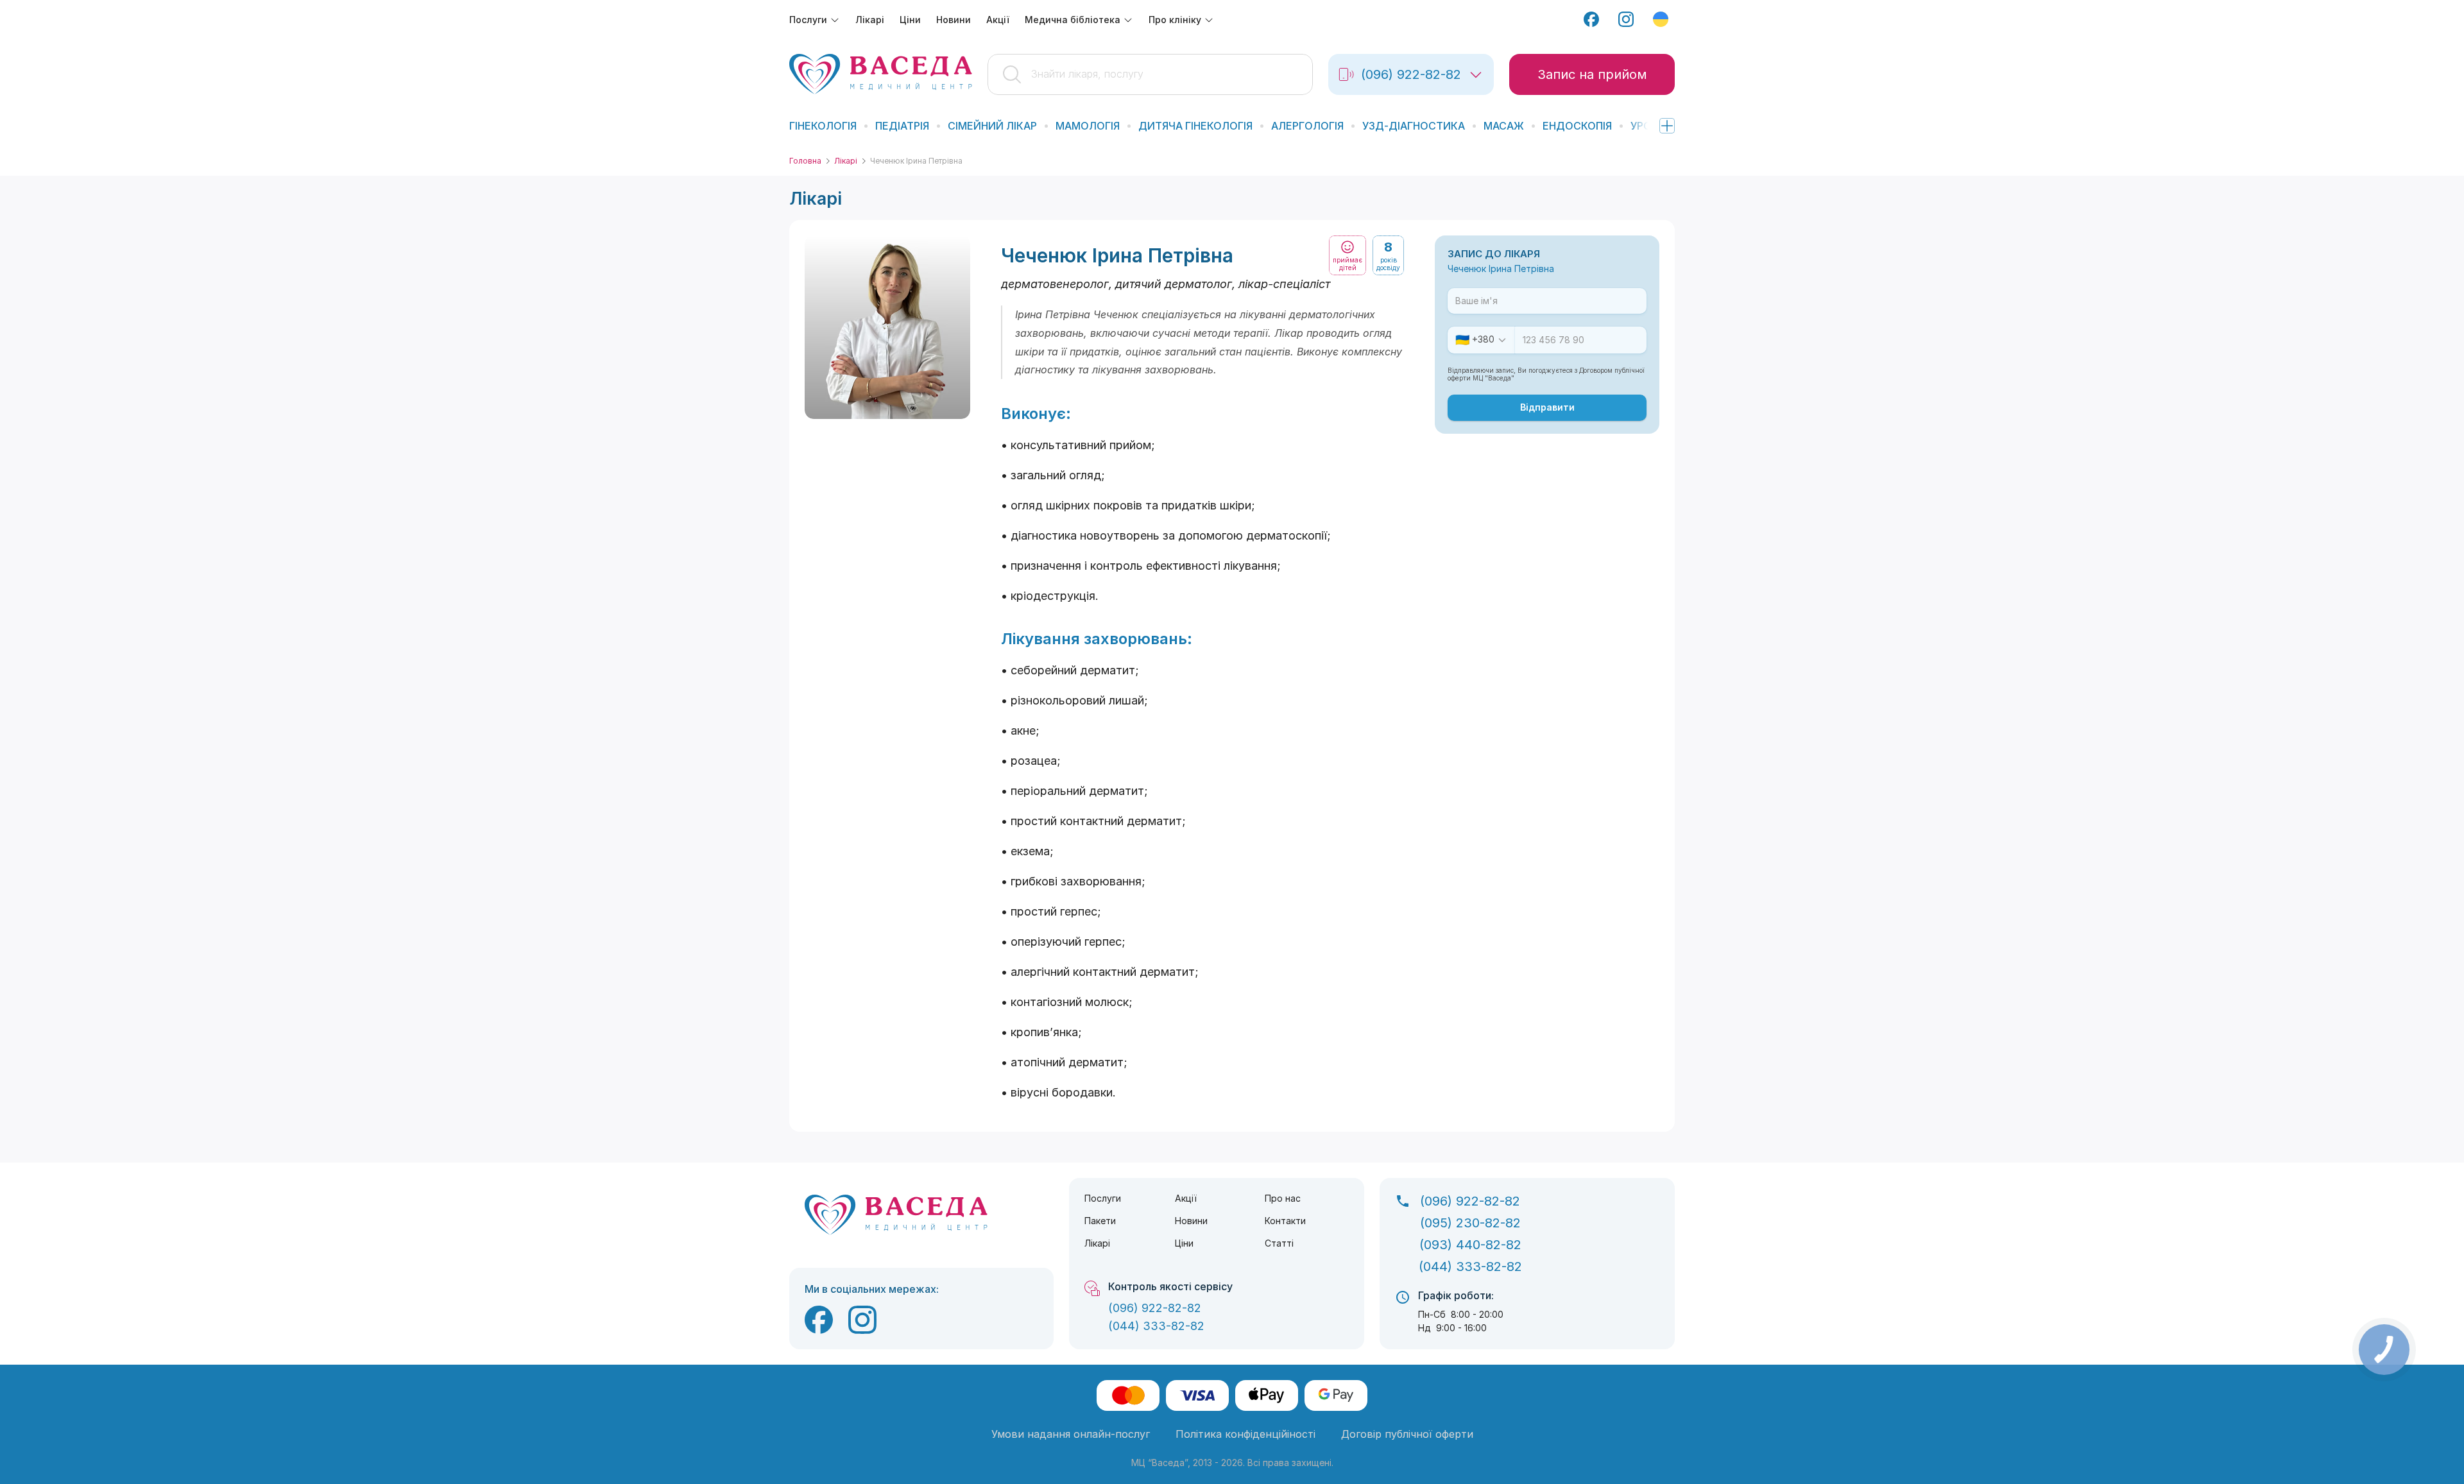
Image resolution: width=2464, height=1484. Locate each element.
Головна (805, 161)
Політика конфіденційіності (1245, 1434)
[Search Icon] (1150, 74)
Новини (1191, 1221)
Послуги (1103, 1198)
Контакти (1285, 1221)
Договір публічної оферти (1407, 1434)
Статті (1279, 1243)
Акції (1186, 1198)
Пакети (1100, 1221)
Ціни (1184, 1243)
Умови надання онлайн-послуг (1071, 1434)
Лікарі (846, 161)
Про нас (1283, 1198)
